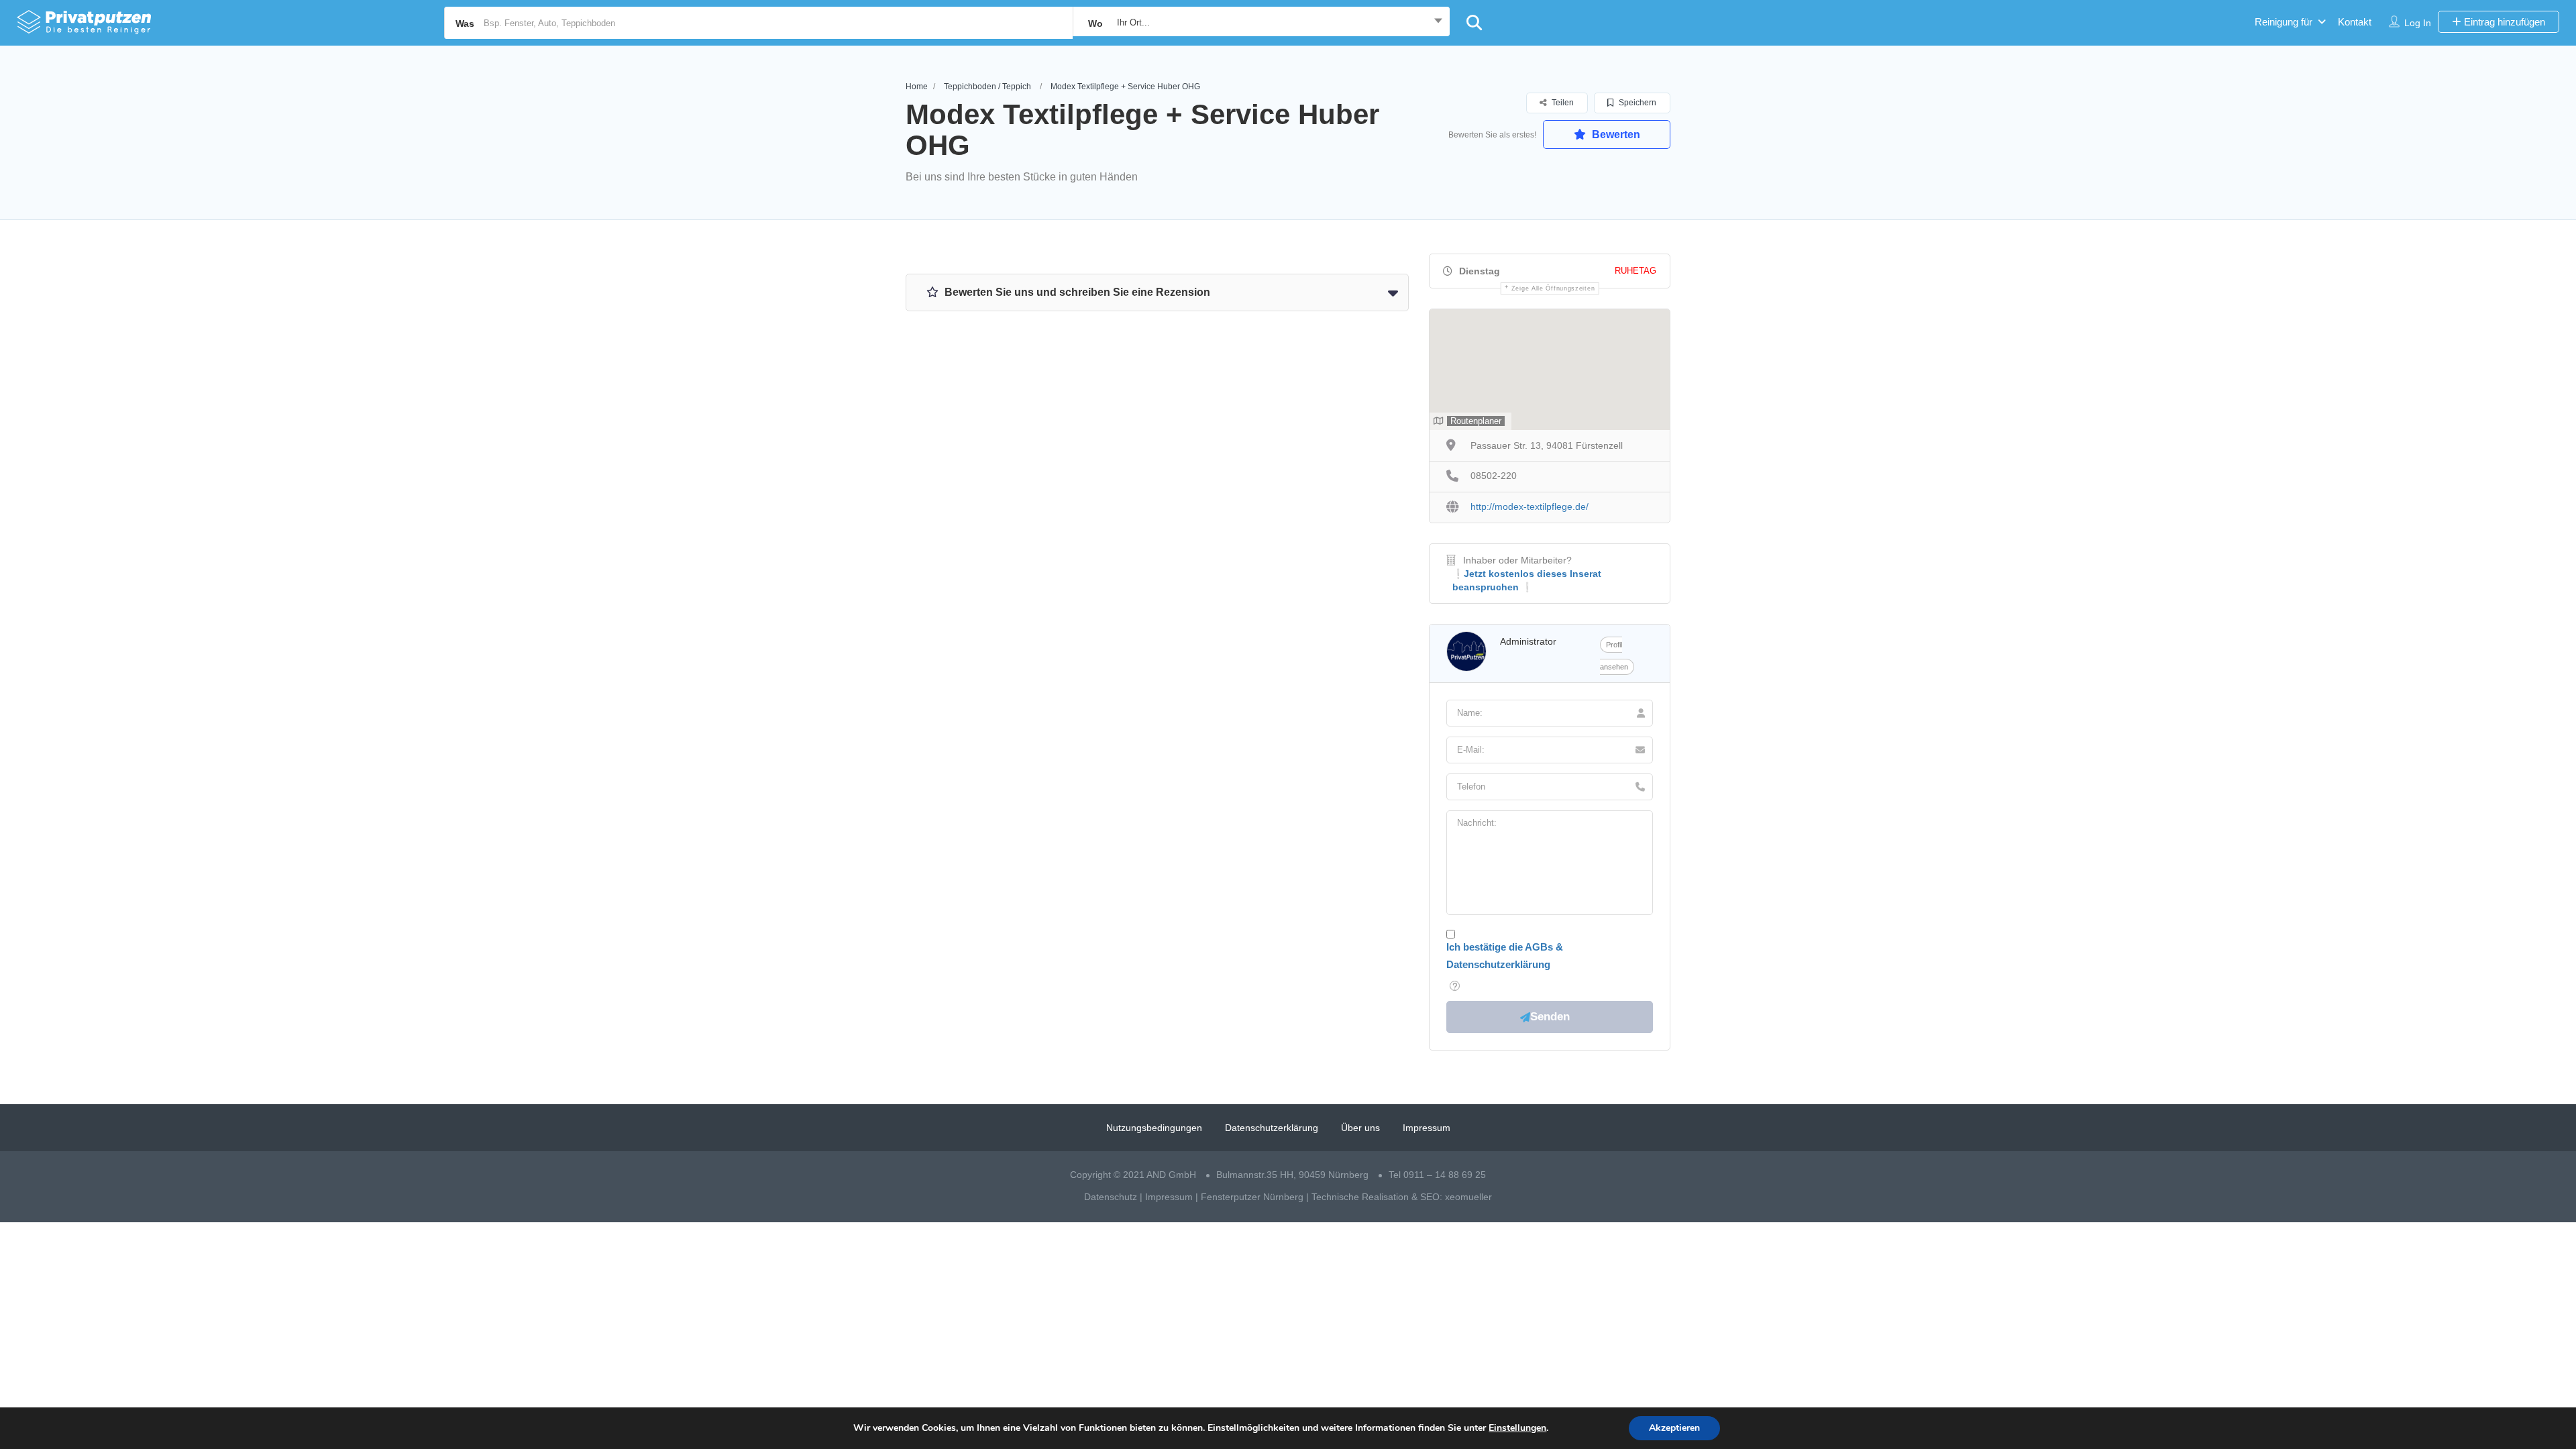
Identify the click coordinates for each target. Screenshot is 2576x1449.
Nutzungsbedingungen (1154, 1128)
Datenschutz (1111, 1197)
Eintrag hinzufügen (2503, 22)
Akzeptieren (1674, 1428)
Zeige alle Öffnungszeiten (1553, 288)
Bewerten (1615, 135)
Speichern (1636, 103)
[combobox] (1261, 23)
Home (917, 87)
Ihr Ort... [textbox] (1133, 22)
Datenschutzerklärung (1272, 1128)
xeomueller (1468, 1197)
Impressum (1427, 1128)
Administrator (1528, 641)
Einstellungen (1517, 1428)
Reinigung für (2284, 22)
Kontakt (2355, 22)
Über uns (1360, 1128)
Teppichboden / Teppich (987, 87)
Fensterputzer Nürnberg (1252, 1197)
